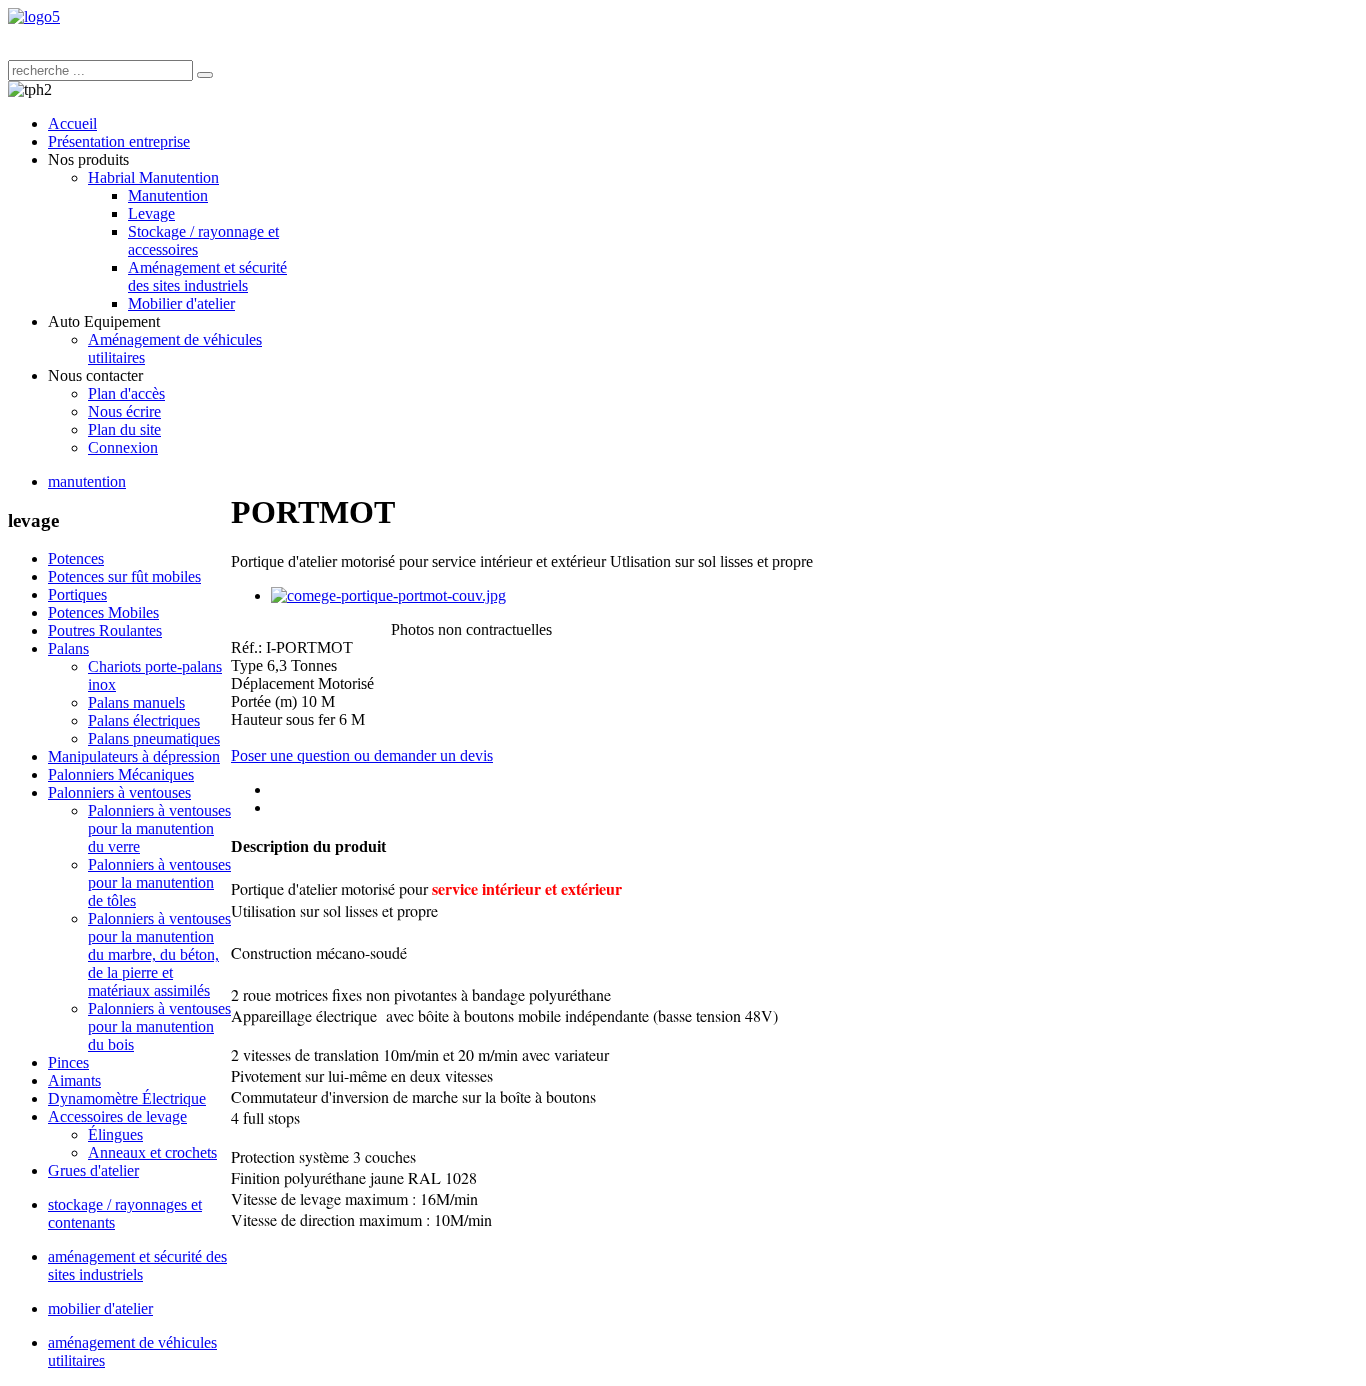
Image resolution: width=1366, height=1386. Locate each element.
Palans (68, 648)
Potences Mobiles (103, 612)
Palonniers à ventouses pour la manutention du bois (159, 1026)
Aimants (74, 1080)
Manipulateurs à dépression (134, 756)
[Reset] (205, 75)
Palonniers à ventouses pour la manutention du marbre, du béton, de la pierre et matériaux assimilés (159, 954)
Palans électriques (144, 720)
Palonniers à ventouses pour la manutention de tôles (159, 882)
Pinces (68, 1062)
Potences (76, 558)
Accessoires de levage (117, 1116)
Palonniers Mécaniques (121, 774)
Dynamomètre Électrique (127, 1098)
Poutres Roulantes (105, 630)
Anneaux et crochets (152, 1152)
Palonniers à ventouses (119, 792)
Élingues (115, 1134)
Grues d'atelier (93, 1170)
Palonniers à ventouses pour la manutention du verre (159, 828)
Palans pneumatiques (154, 738)
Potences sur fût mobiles (124, 576)
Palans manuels (136, 702)
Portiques (77, 594)
